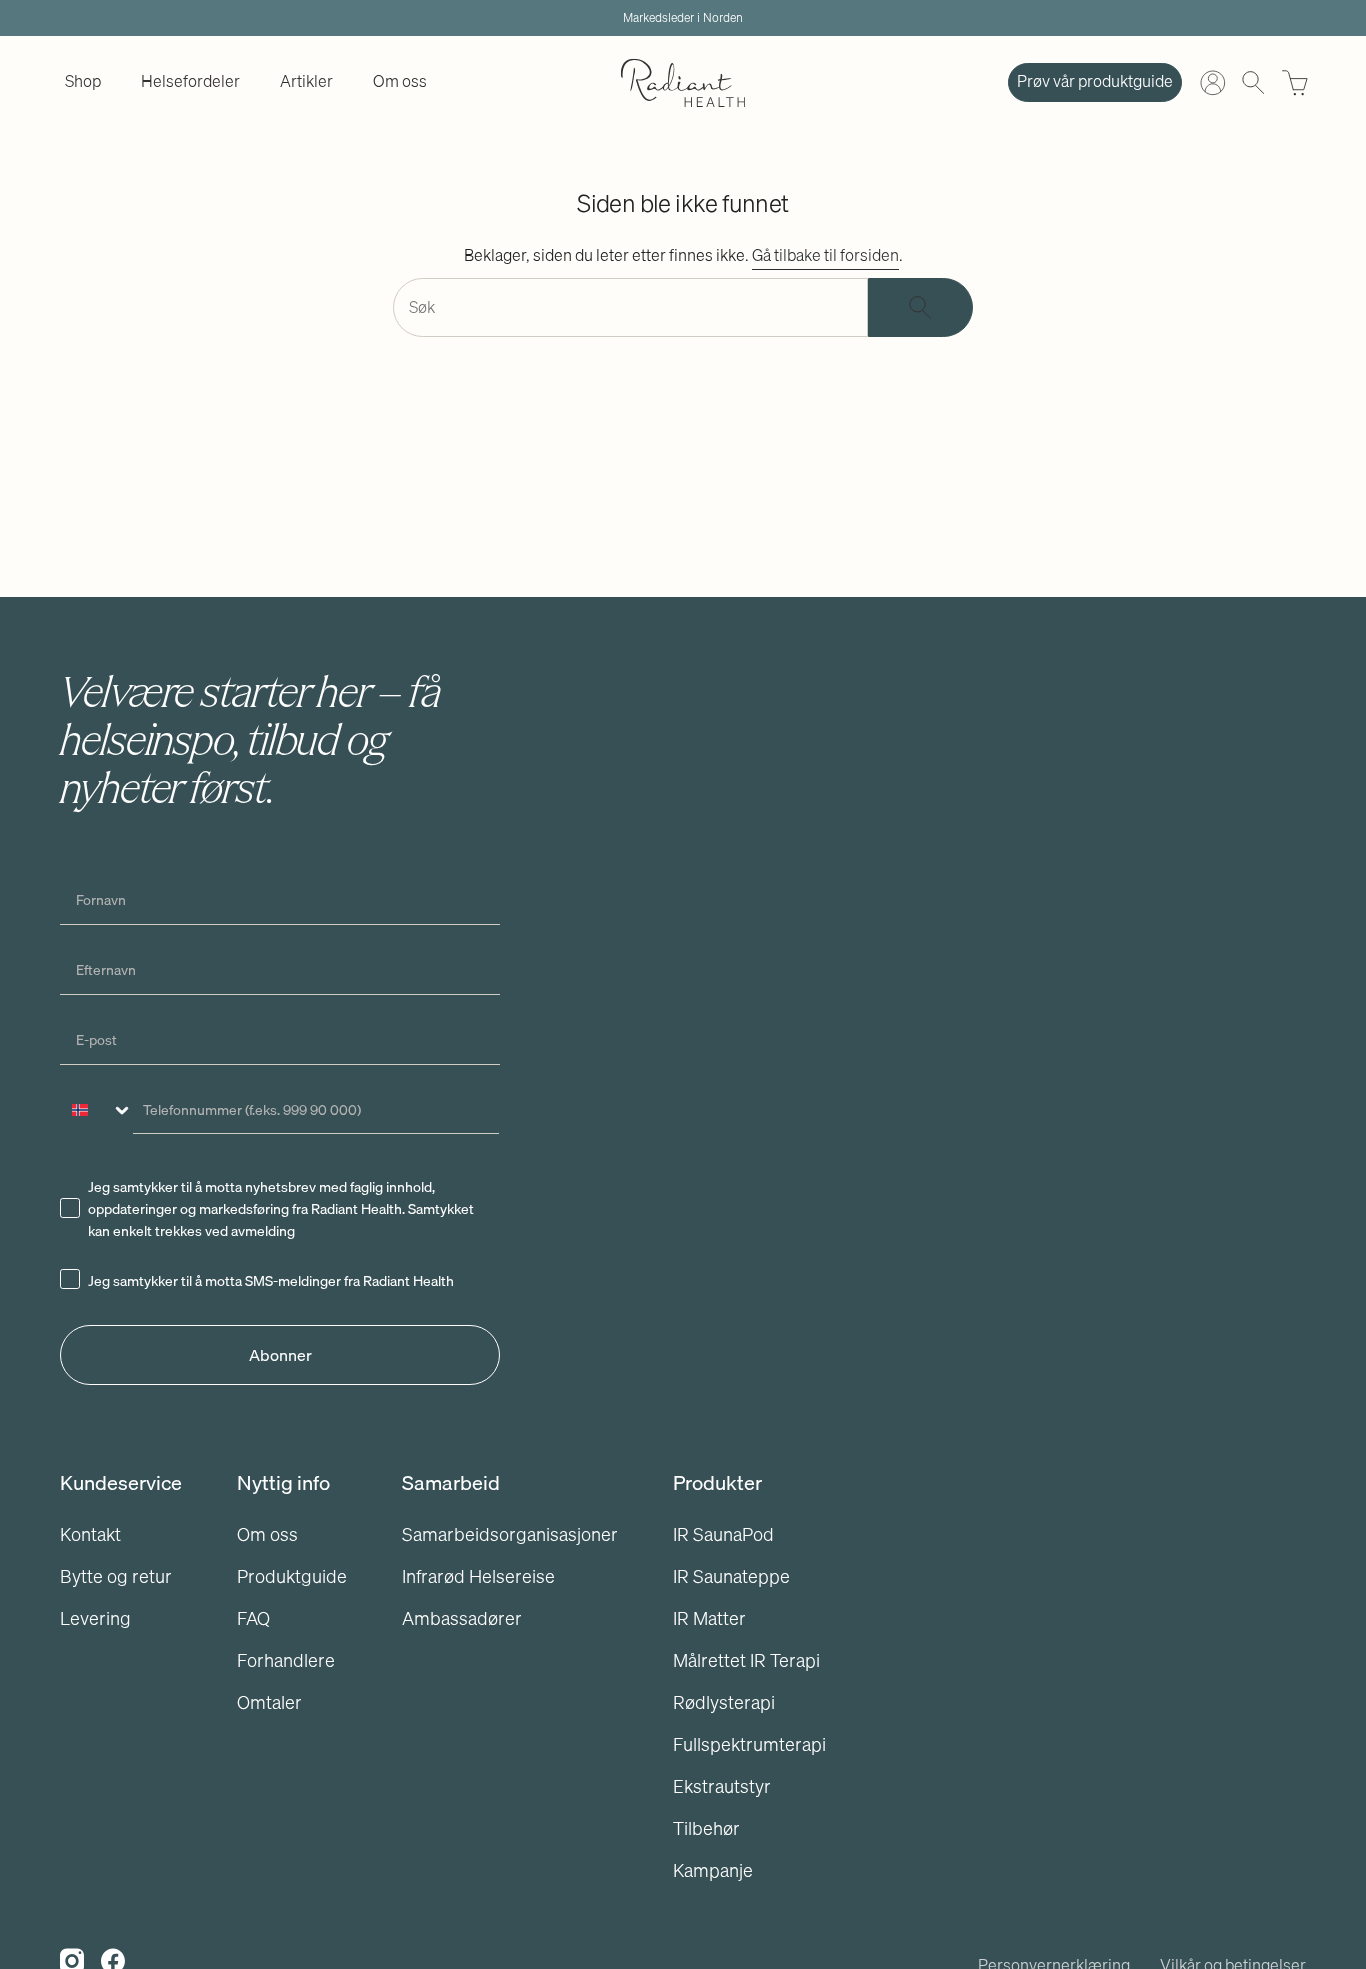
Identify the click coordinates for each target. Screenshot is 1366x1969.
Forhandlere (286, 1660)
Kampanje (713, 1870)
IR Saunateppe (731, 1576)
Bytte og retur (116, 1576)
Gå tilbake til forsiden (825, 255)
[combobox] (97, 1110)
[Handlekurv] (1295, 83)
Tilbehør (706, 1828)
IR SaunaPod (723, 1534)
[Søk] (920, 307)
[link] (83, 82)
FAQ (253, 1618)
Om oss (267, 1534)
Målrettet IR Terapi (746, 1660)
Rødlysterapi (724, 1702)
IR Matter (709, 1618)
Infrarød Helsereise (478, 1576)
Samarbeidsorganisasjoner (510, 1534)
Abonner (280, 1355)
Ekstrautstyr (722, 1786)
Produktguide (292, 1576)
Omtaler (269, 1702)
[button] (83, 82)
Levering (95, 1618)
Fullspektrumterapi (749, 1744)
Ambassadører (462, 1618)
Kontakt (90, 1534)
